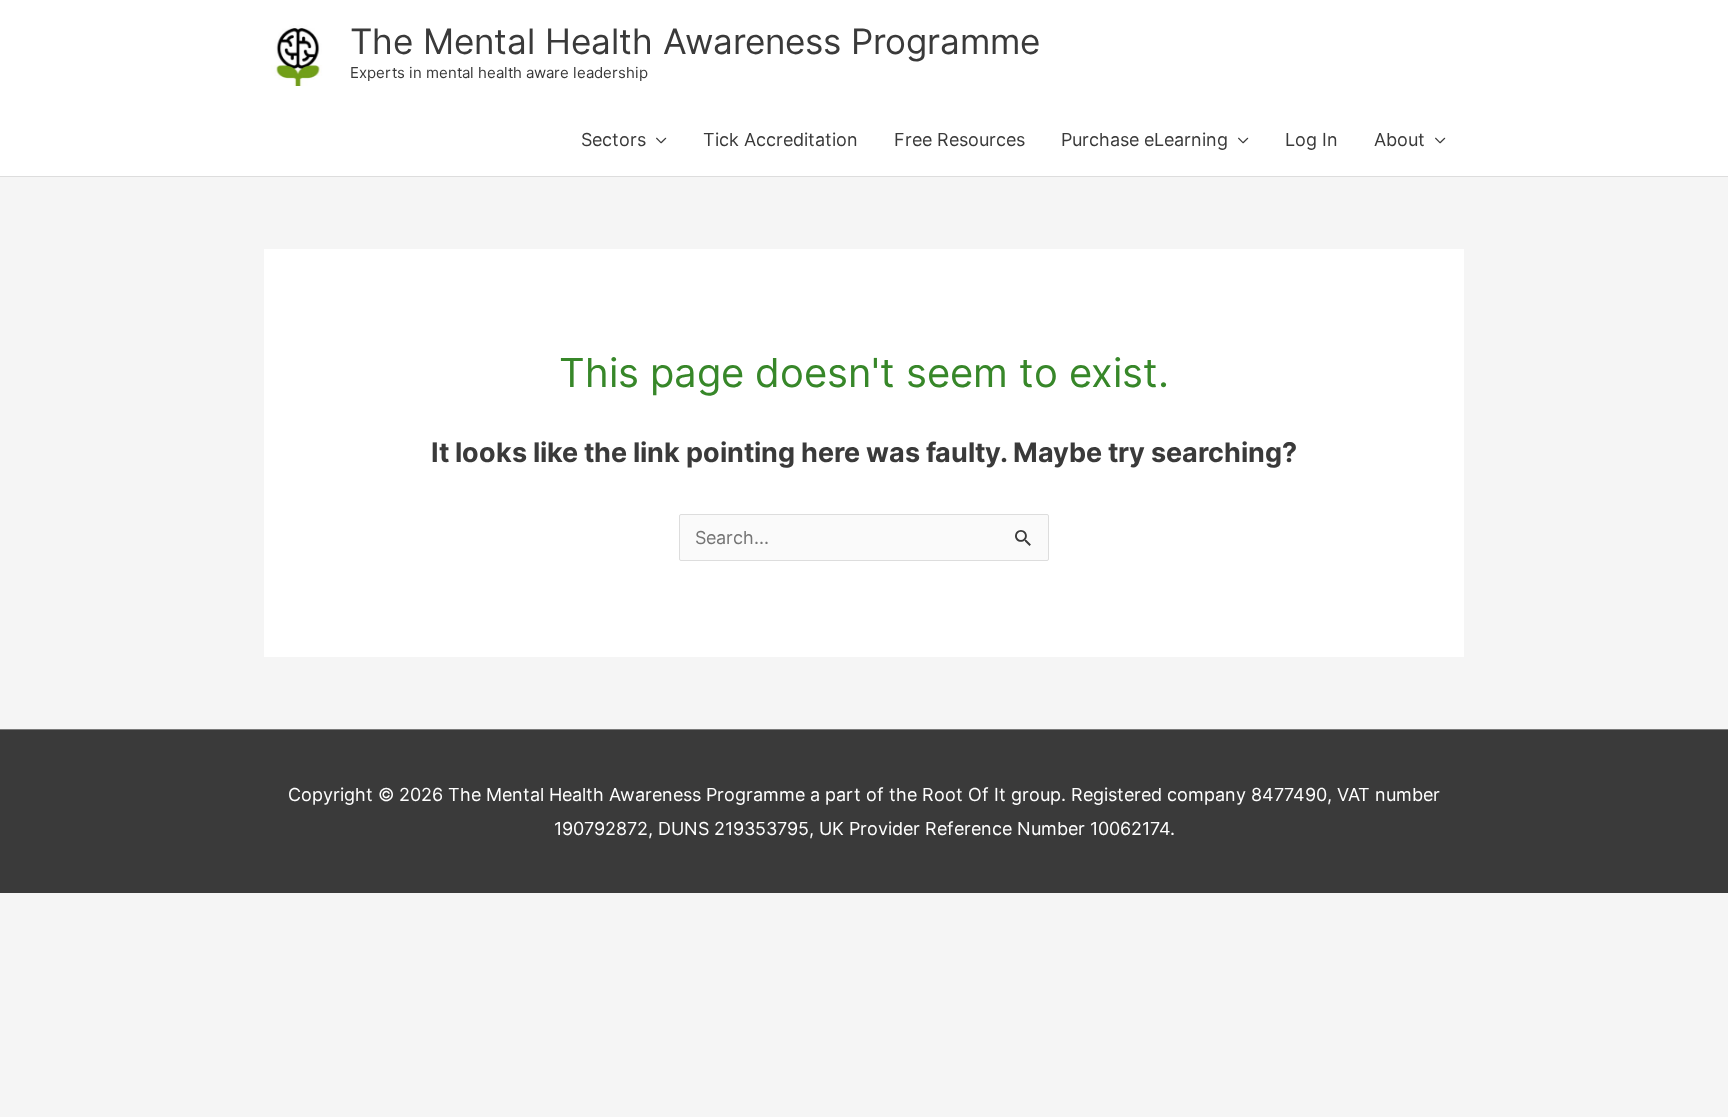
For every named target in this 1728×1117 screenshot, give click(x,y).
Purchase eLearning (1144, 139)
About (1399, 139)
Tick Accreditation (780, 139)
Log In (1311, 139)
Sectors (613, 139)
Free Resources (959, 139)
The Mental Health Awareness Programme (695, 41)
